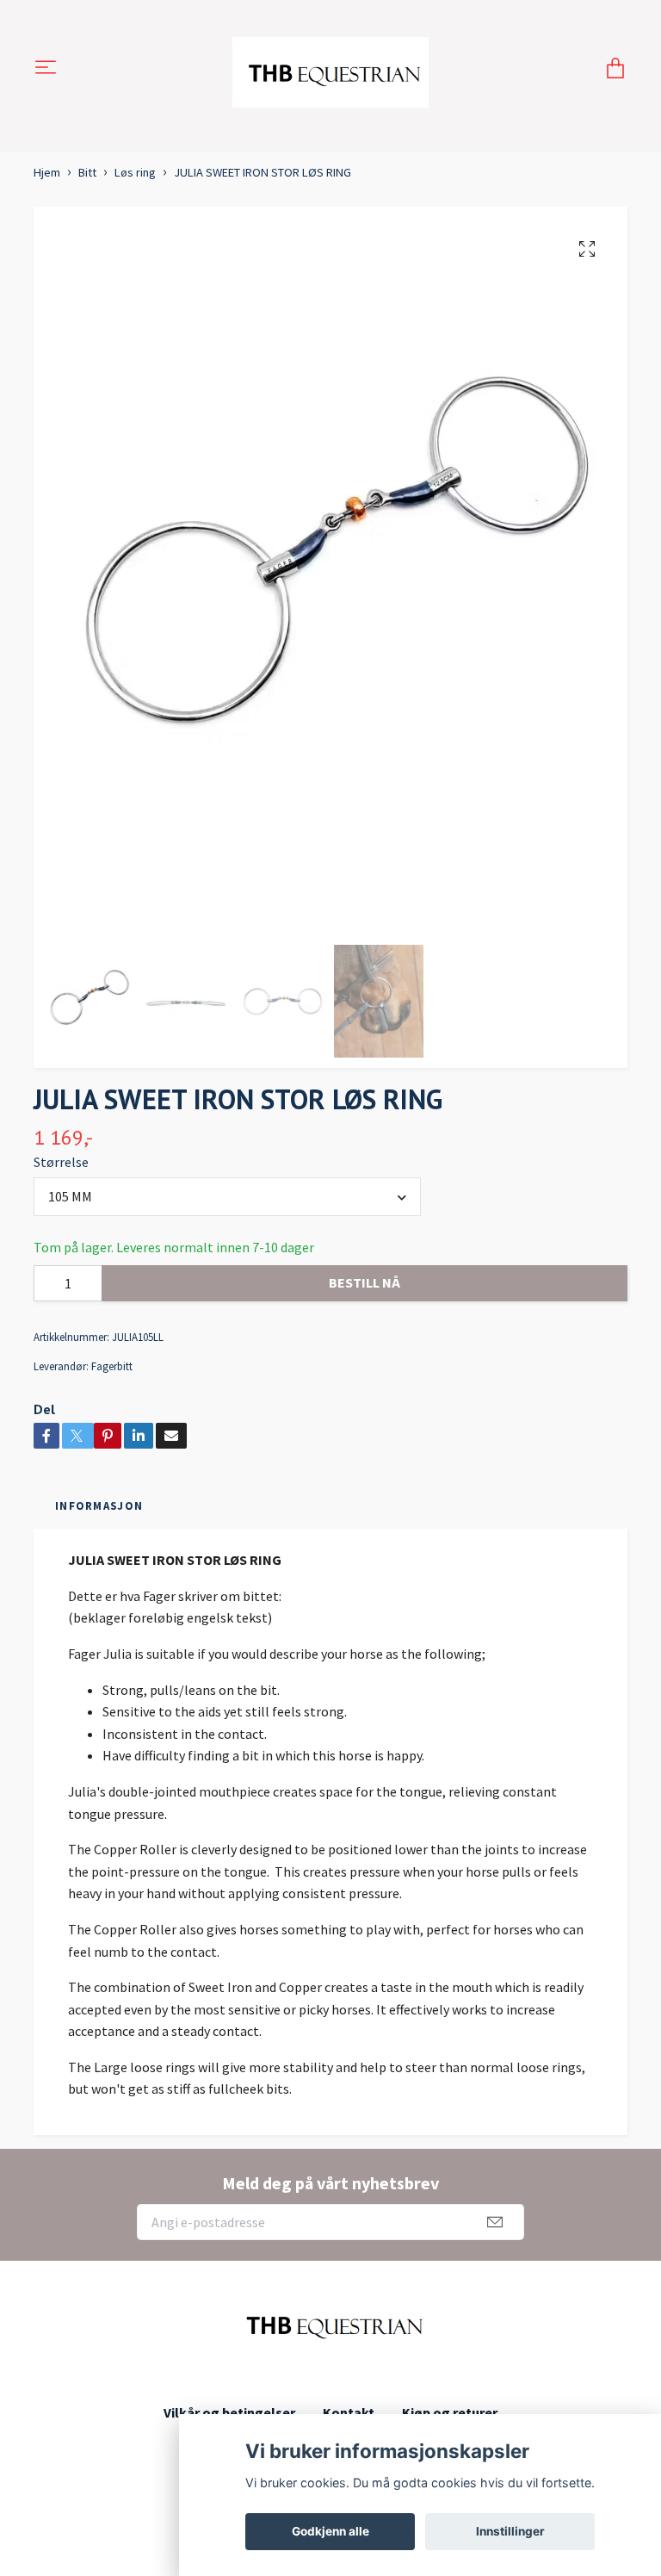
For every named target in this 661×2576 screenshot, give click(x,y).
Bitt (87, 172)
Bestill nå (364, 1282)
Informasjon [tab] (99, 1505)
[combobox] (227, 1196)
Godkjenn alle (330, 2531)
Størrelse (61, 1162)
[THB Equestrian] (331, 69)
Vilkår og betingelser (229, 2412)
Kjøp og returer (450, 2412)
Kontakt (349, 2412)
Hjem (47, 172)
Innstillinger (510, 2531)
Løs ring (135, 172)
